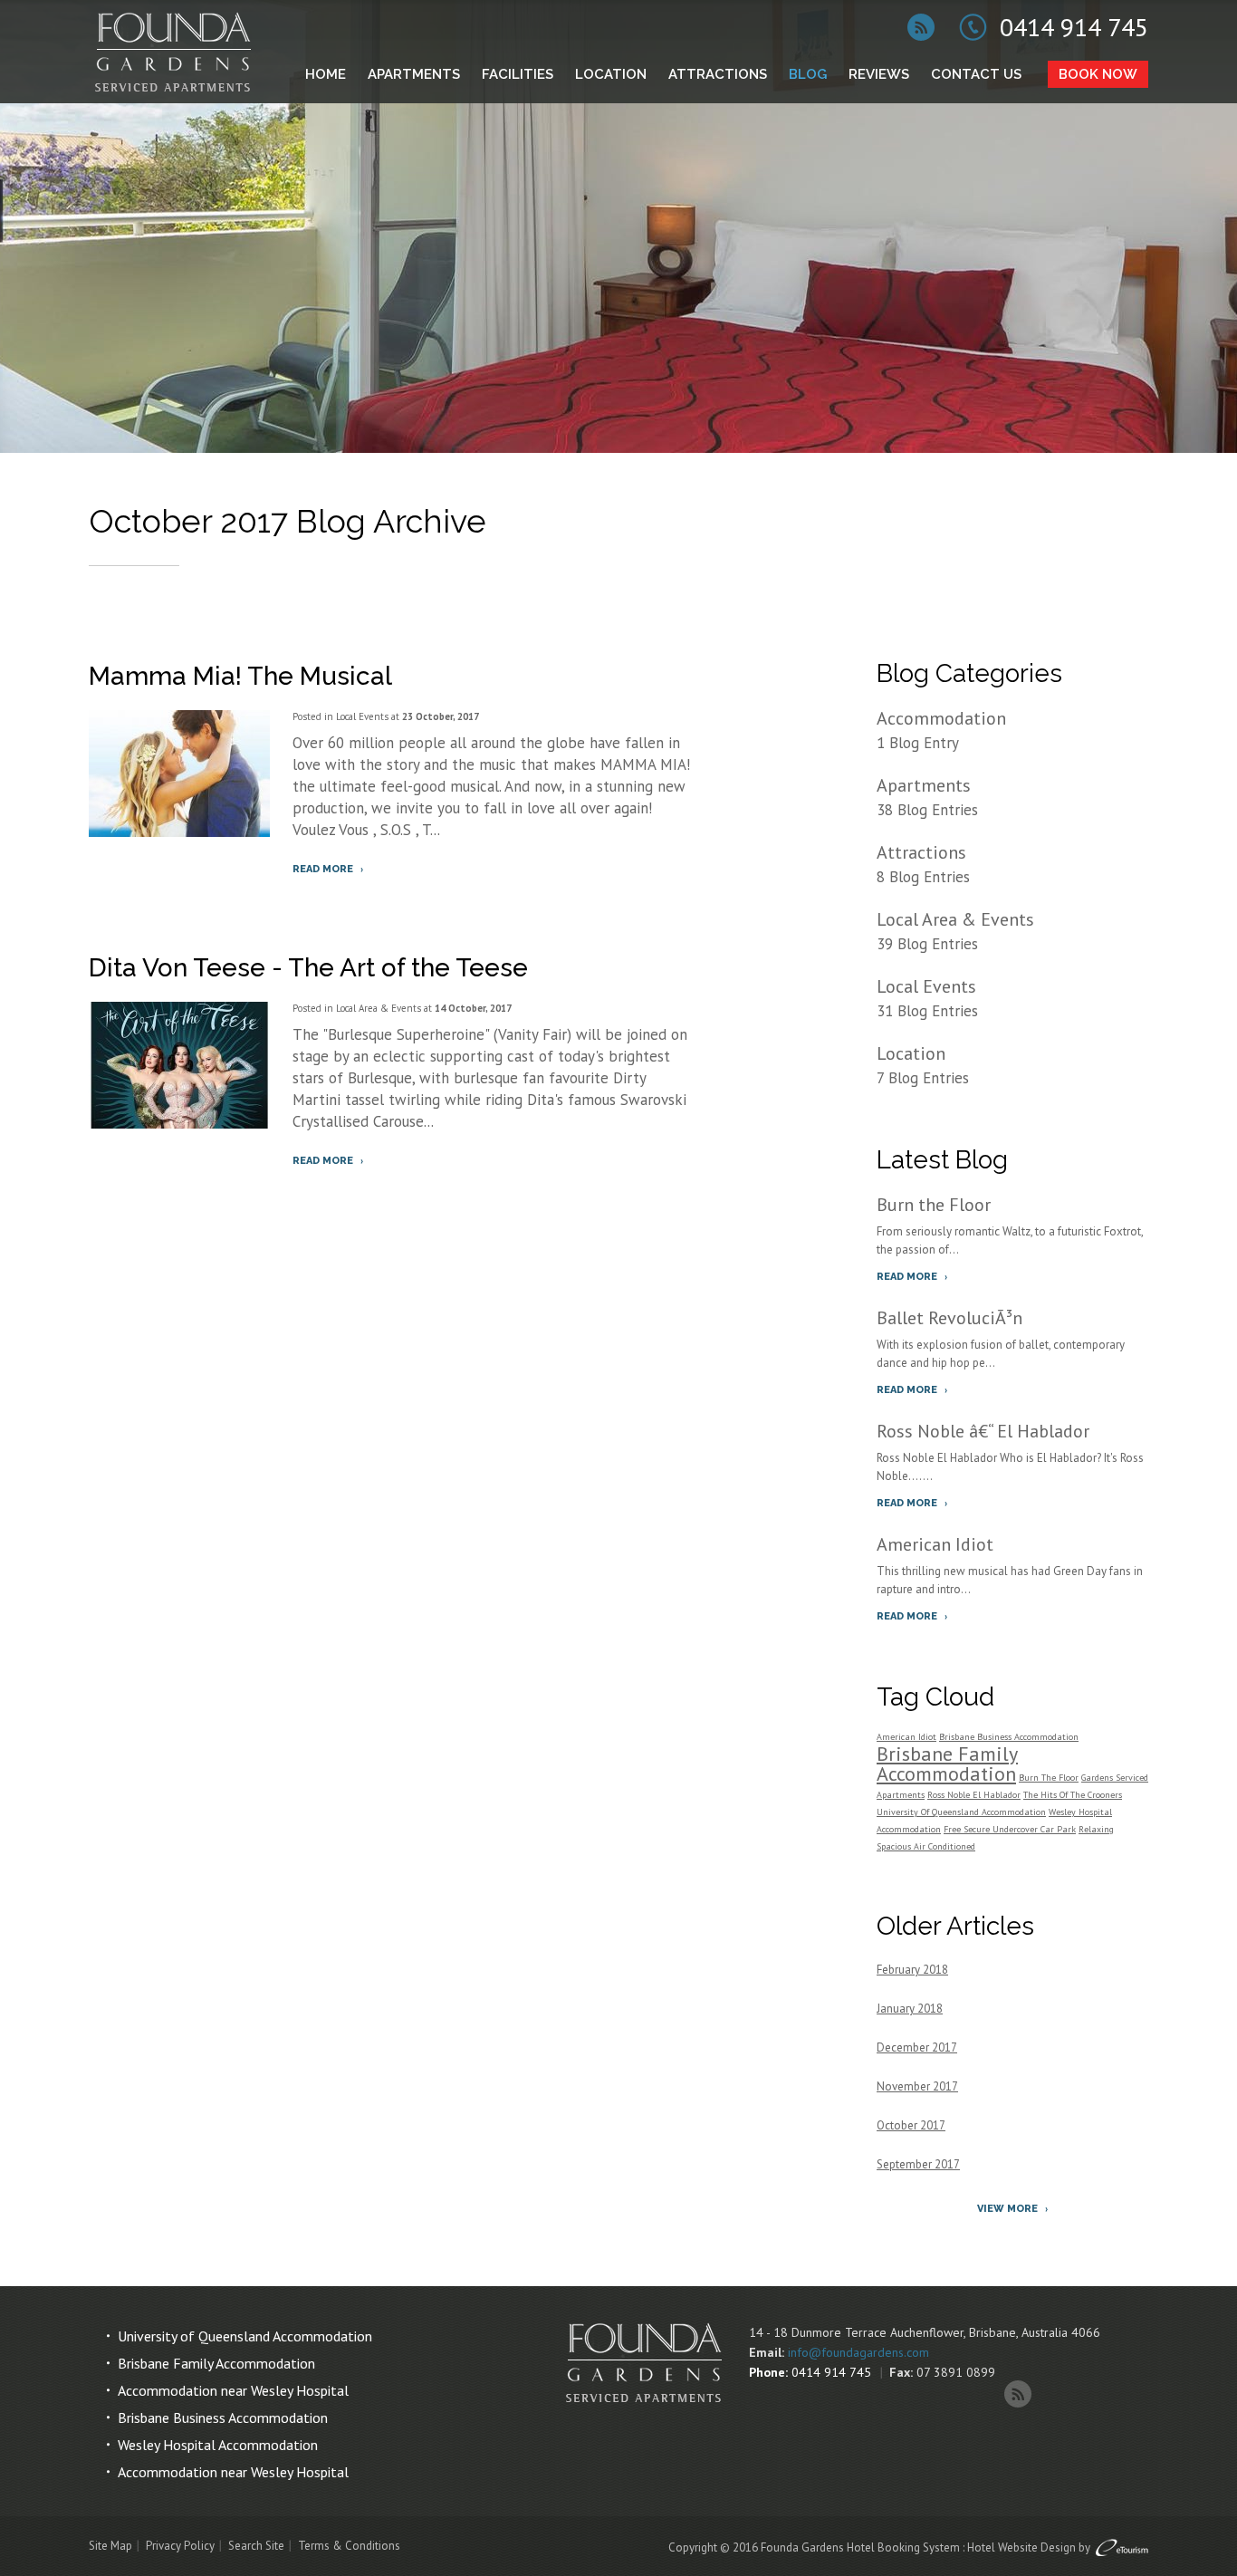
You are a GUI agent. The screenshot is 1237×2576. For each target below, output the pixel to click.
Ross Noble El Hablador (974, 1795)
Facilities (518, 74)
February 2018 (912, 1970)
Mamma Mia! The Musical (240, 676)
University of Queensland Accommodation (245, 2336)
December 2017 (917, 2047)
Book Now (1098, 74)
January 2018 (910, 2009)
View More (1007, 2209)
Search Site (256, 2546)
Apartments (414, 74)
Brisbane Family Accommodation (947, 1764)
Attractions (718, 74)
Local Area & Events (379, 1008)
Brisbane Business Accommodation (1009, 1737)
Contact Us (976, 74)
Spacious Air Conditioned (926, 1846)
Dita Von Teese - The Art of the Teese (308, 968)
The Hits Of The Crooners (1073, 1795)
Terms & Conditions (349, 2546)
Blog (808, 74)
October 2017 (911, 2125)
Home (326, 74)
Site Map (110, 2546)
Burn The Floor (1049, 1778)
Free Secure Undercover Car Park (1010, 1829)
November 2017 (917, 2086)
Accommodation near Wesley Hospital (233, 2390)
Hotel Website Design (1021, 2547)
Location (611, 74)
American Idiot (935, 1544)
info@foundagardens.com (858, 2352)
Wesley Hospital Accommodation (218, 2445)
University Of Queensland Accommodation (961, 1812)
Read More (323, 869)
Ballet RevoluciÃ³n (949, 1318)
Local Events (362, 716)
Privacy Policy (180, 2546)
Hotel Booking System (903, 2547)
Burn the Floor (934, 1205)
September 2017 (918, 2164)
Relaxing (1096, 1829)
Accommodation (941, 718)
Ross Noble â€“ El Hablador (983, 1431)
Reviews (879, 74)
